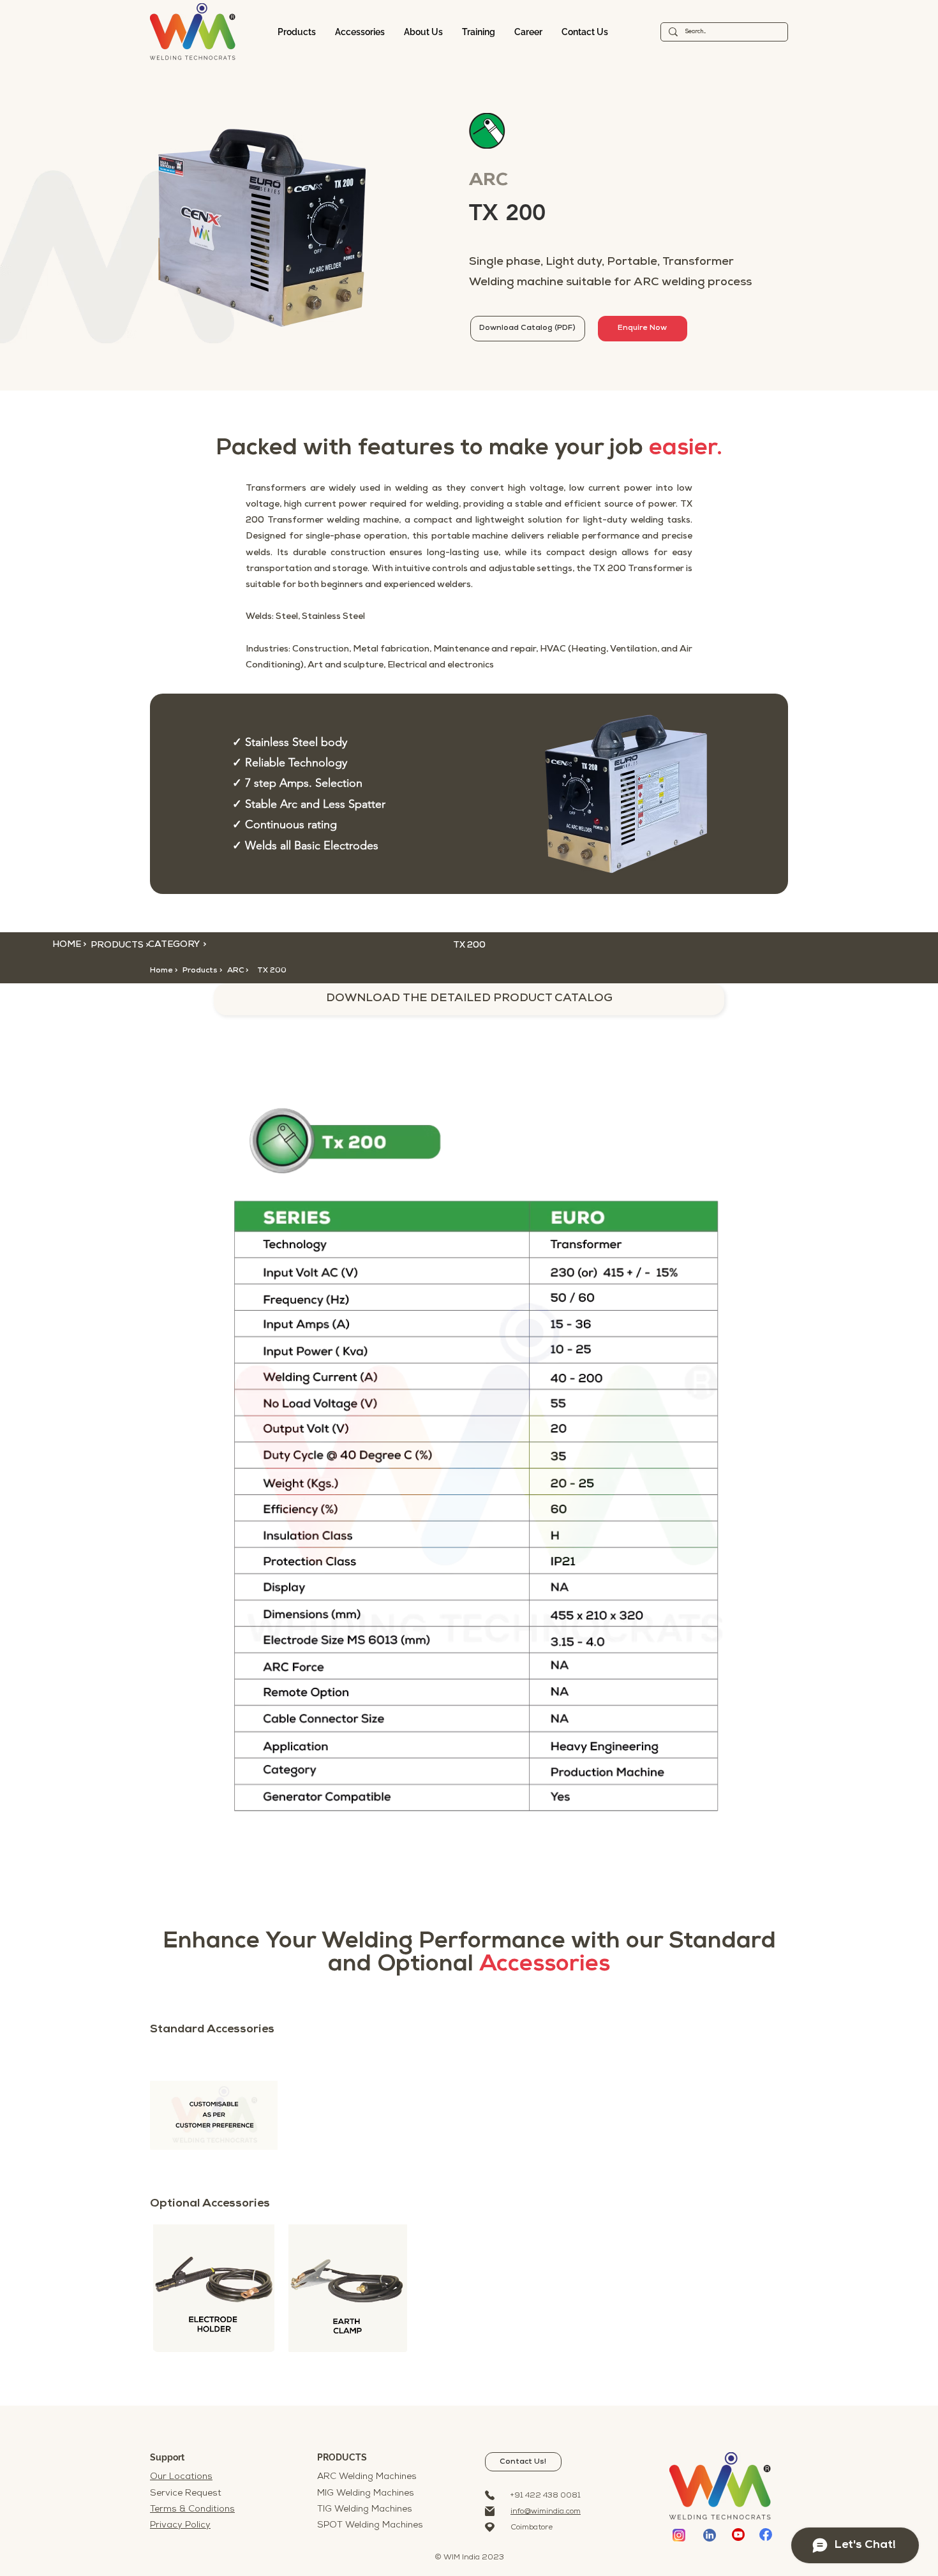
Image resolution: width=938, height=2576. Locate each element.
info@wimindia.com (546, 2512)
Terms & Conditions (192, 2509)
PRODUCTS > (120, 945)
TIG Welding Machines (365, 2509)
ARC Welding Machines (367, 2477)
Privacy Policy (180, 2525)
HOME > (69, 945)
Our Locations (181, 2477)
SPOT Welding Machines (370, 2525)
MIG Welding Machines (366, 2493)
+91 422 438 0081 (546, 2496)
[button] (247, 971)
